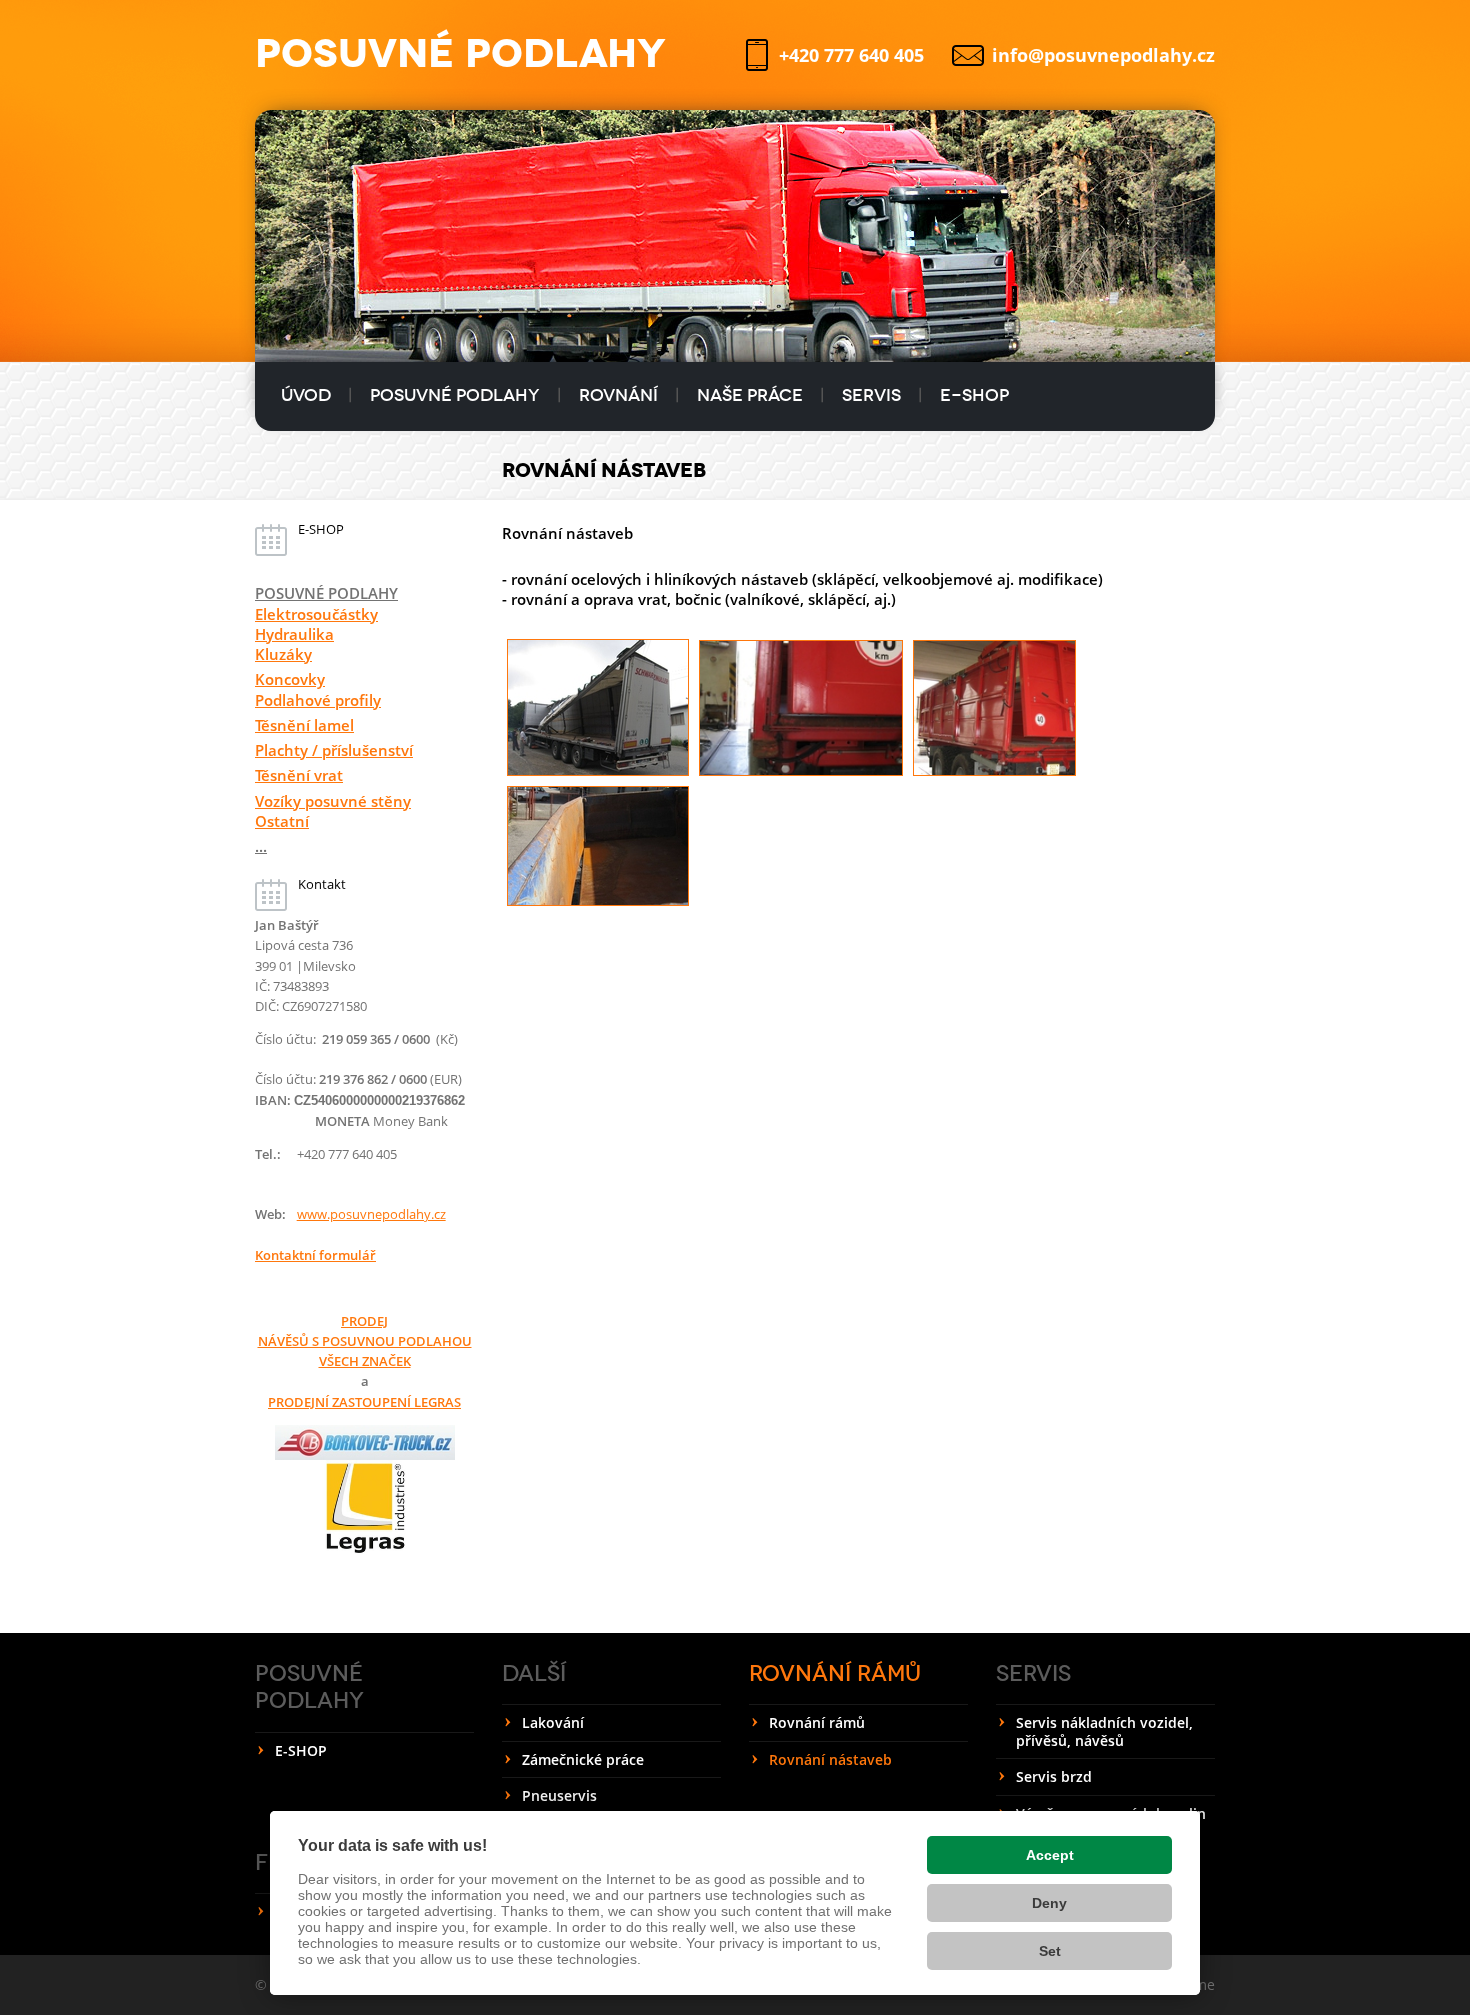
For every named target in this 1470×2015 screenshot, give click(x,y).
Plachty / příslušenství (334, 750)
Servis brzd (1054, 1776)
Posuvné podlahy (455, 395)
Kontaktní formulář (315, 1255)
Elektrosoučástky (316, 614)
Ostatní (282, 821)
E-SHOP (974, 395)
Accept (1050, 1855)
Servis (871, 395)
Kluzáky (283, 654)
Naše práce (750, 395)
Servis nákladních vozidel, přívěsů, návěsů (1104, 1731)
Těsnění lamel (304, 725)
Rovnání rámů (835, 1673)
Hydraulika (294, 634)
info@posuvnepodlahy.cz (1103, 55)
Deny (1049, 1903)
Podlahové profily (318, 700)
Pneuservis (559, 1795)
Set (1050, 1951)
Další (534, 1673)
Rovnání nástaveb (830, 1759)
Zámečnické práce (583, 1759)
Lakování (553, 1722)
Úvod (306, 395)
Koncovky (290, 679)
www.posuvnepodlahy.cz (371, 1214)
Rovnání (618, 395)
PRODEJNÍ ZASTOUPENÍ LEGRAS (364, 1402)
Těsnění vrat (299, 775)
